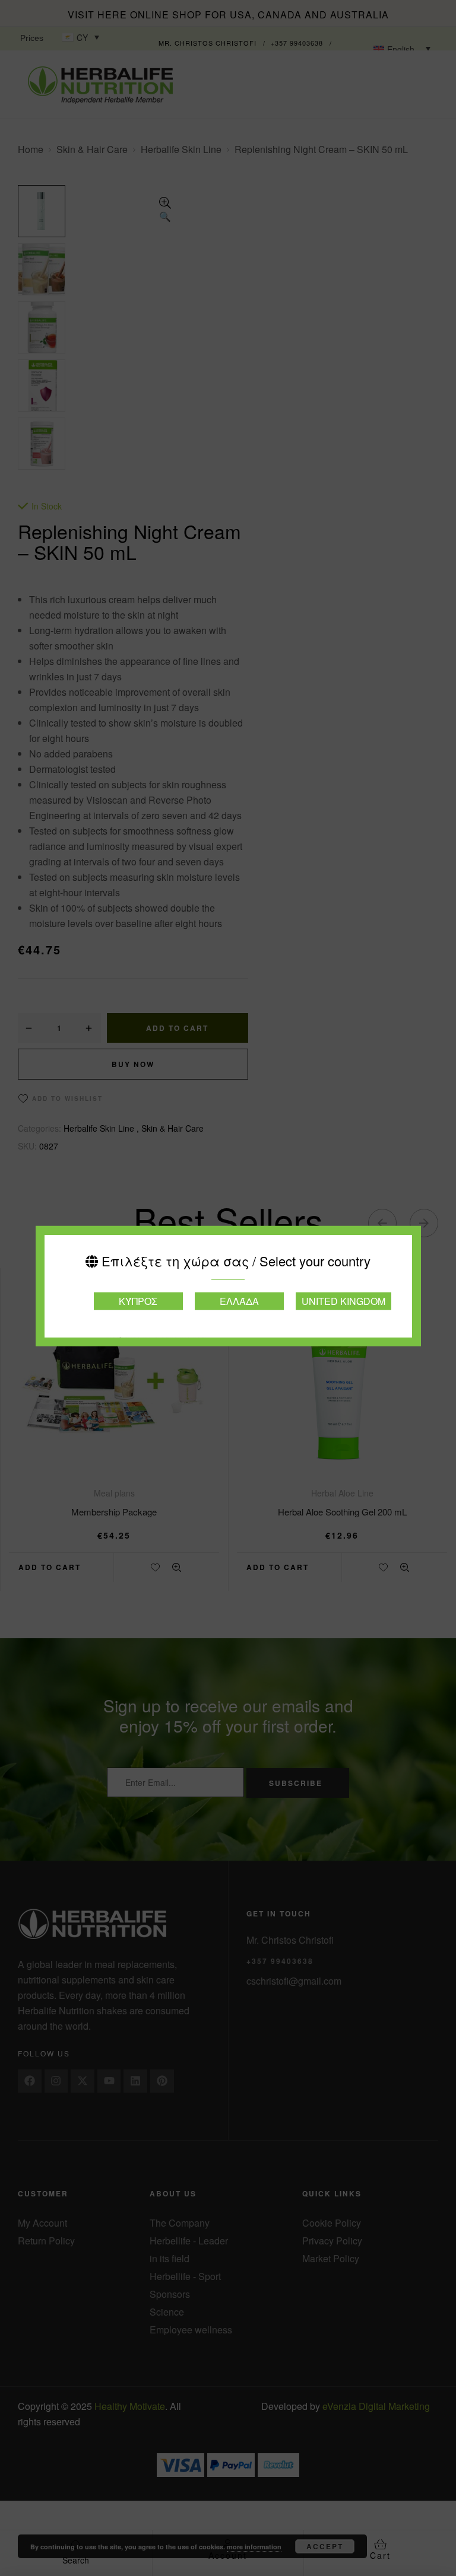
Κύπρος (138, 1301)
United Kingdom (343, 1301)
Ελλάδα (239, 1301)
